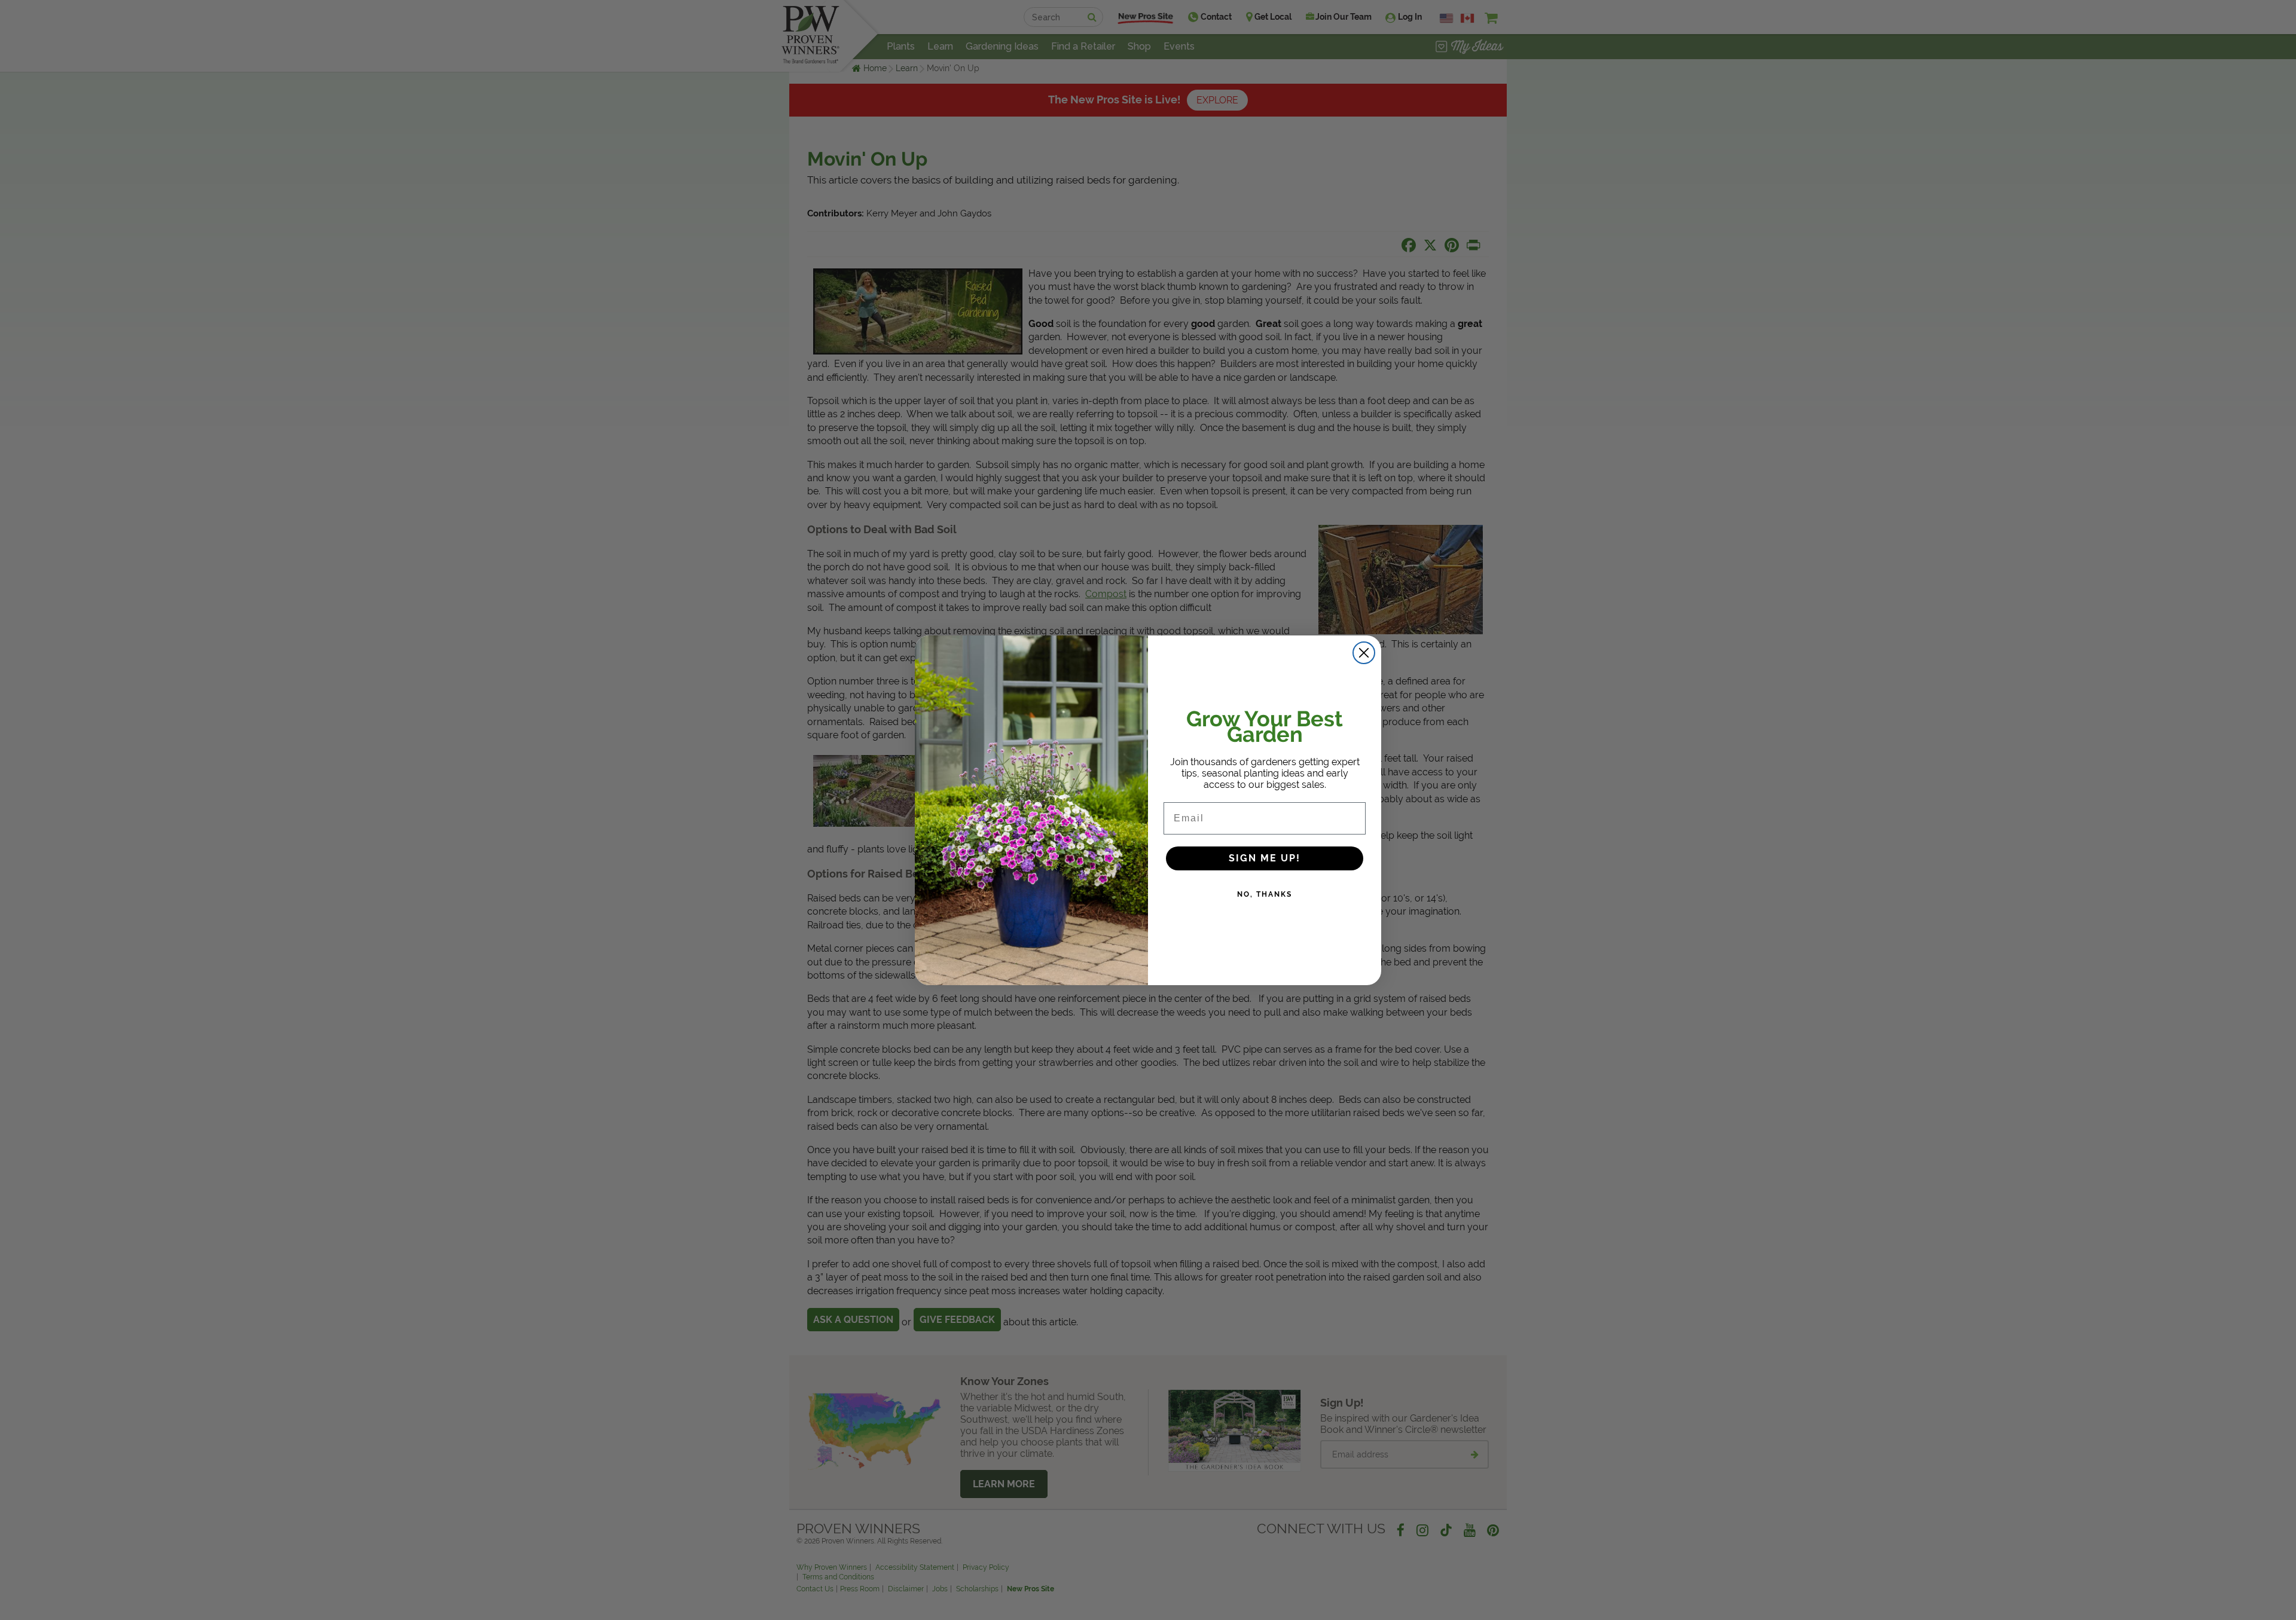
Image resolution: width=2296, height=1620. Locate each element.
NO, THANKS (1265, 894)
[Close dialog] (1364, 653)
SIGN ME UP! (1265, 858)
